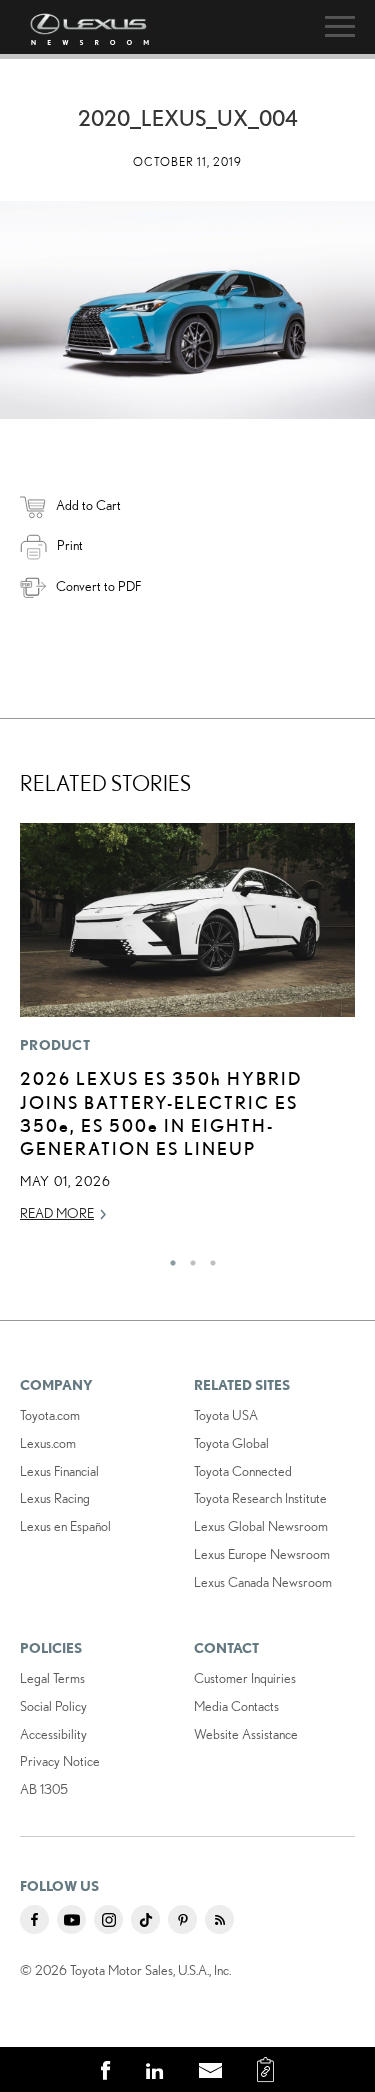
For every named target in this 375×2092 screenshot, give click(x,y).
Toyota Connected (243, 1471)
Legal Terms (52, 1678)
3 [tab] (208, 1258)
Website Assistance (246, 1734)
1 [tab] (168, 1258)
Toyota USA (226, 1415)
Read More (57, 1213)
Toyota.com (50, 1415)
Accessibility (53, 1734)
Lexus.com (48, 1443)
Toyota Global (231, 1443)
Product (55, 1045)
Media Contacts (236, 1706)
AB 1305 (44, 1789)
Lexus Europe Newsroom (262, 1554)
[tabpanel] (187, 1031)
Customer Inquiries (245, 1678)
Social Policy (53, 1706)
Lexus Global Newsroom (261, 1526)
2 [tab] (188, 1258)
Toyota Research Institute (260, 1498)
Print (70, 545)
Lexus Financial (59, 1471)
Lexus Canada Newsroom (263, 1582)
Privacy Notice (60, 1761)
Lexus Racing (55, 1498)
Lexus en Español (65, 1526)
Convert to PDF (98, 586)
